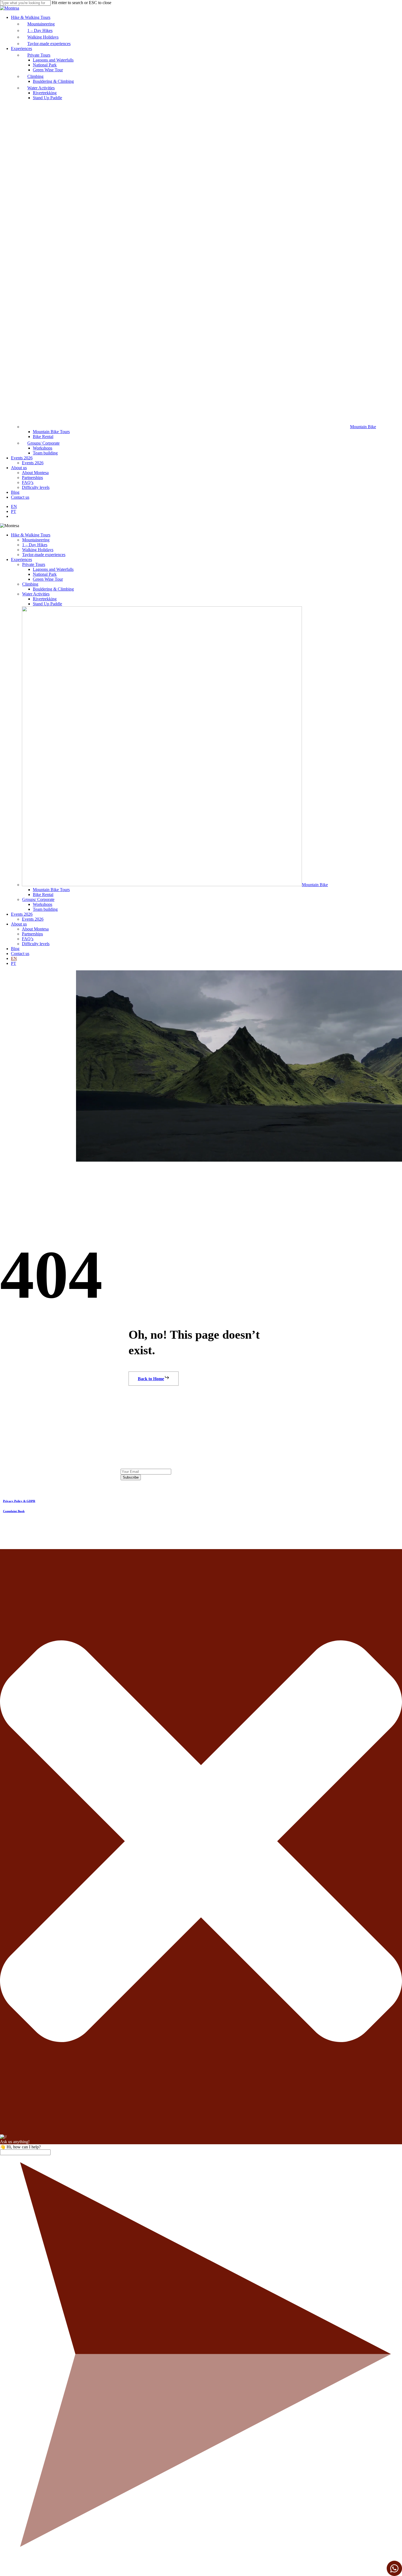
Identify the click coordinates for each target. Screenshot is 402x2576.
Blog (15, 949)
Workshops (43, 904)
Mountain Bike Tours (51, 890)
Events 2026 (22, 914)
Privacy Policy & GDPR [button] (19, 1501)
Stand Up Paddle (47, 604)
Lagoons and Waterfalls (53, 569)
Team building (45, 909)
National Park (45, 574)
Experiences (21, 559)
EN (14, 958)
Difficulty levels (36, 944)
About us (19, 924)
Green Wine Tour (48, 579)
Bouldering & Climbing (53, 589)
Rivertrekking (45, 599)
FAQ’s (28, 939)
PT (14, 963)
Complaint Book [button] (14, 1511)
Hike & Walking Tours (31, 535)
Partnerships (32, 934)
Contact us (20, 954)
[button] (154, 1379)
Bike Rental (43, 895)
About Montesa (35, 929)
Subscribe (131, 1477)
